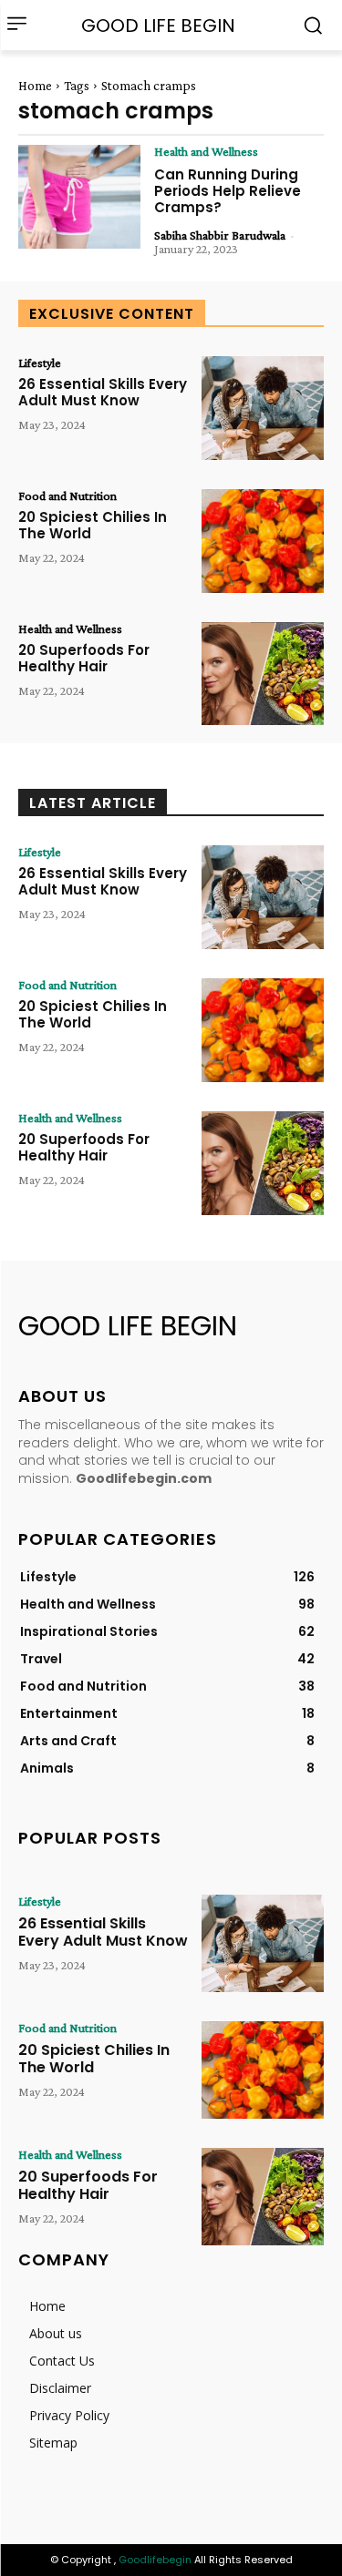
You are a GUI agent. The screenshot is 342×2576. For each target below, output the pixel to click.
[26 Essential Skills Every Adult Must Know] (263, 408)
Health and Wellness (206, 151)
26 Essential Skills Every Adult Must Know (103, 392)
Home (35, 86)
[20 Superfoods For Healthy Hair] (263, 674)
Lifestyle (40, 363)
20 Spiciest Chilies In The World (93, 525)
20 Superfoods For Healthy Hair (84, 658)
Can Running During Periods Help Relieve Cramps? (228, 191)
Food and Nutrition (67, 496)
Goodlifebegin (155, 2560)
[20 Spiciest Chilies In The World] (263, 541)
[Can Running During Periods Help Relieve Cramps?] (79, 197)
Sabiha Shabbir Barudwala (220, 235)
